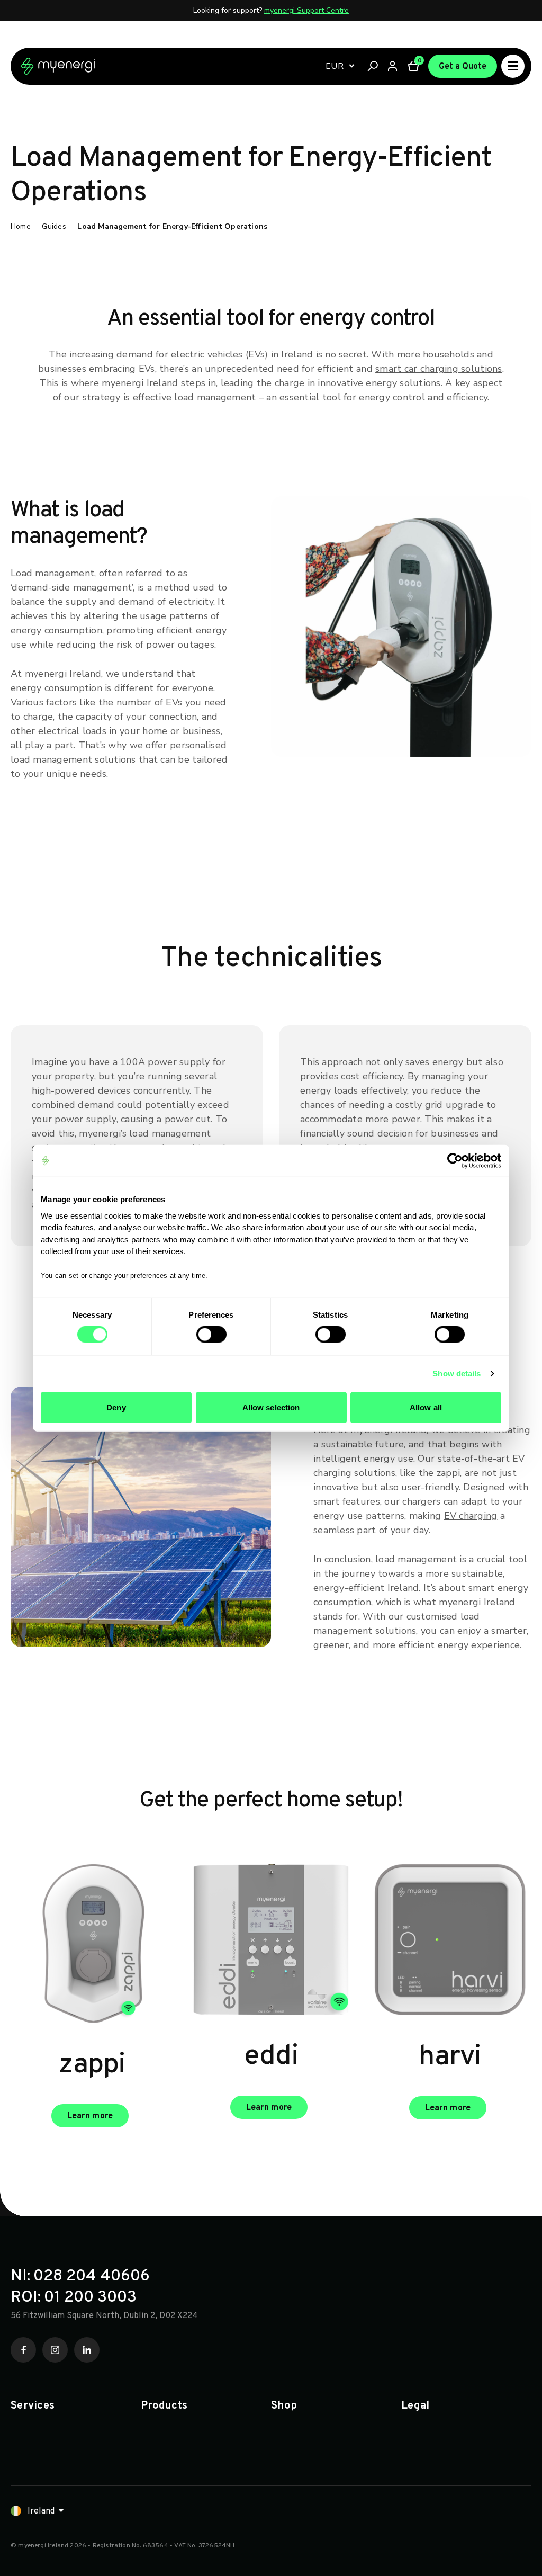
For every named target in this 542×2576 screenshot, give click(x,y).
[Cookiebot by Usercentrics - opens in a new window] (455, 1161)
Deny (116, 1407)
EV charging (471, 1516)
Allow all (426, 1407)
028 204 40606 (92, 2277)
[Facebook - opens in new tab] (23, 2350)
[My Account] (393, 66)
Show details (457, 1374)
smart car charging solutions (439, 369)
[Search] (373, 66)
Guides (54, 226)
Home (21, 226)
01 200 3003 (90, 2298)
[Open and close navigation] (513, 66)
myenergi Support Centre (306, 10)
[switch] (211, 1335)
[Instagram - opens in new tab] (55, 2350)
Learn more (90, 2116)
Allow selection (271, 1407)
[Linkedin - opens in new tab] (87, 2350)
